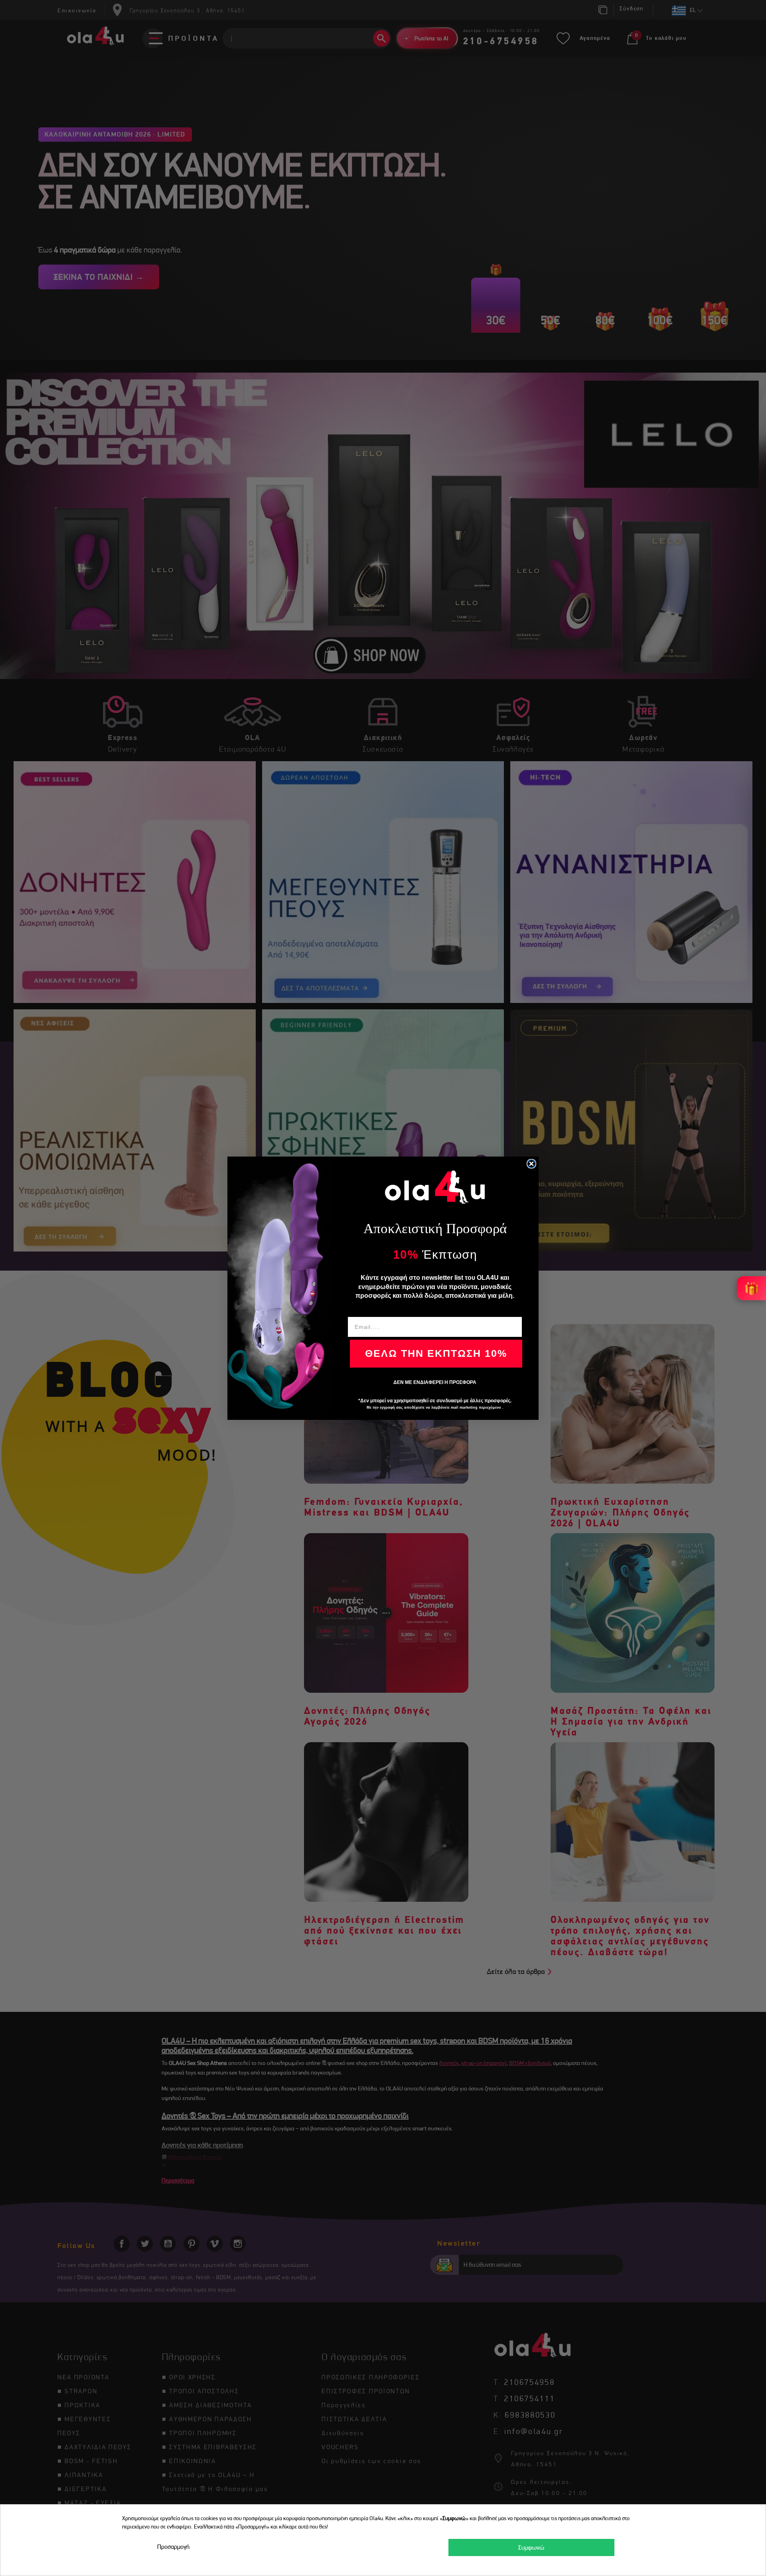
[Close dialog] (531, 1164)
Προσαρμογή (173, 2547)
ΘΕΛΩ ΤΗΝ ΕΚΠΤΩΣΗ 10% (436, 1353)
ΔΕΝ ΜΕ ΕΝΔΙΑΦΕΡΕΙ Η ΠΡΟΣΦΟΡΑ (435, 1382)
